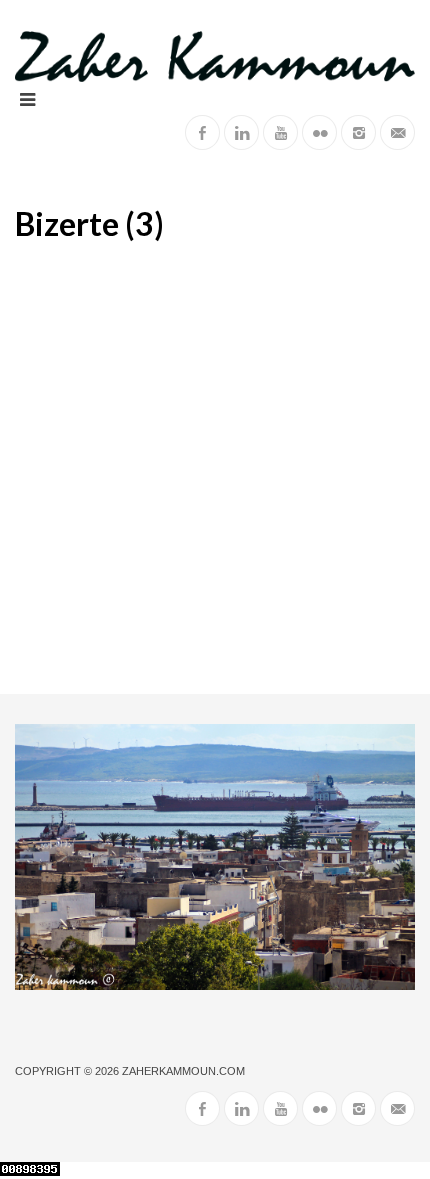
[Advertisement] (215, 469)
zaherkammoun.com (183, 1071)
